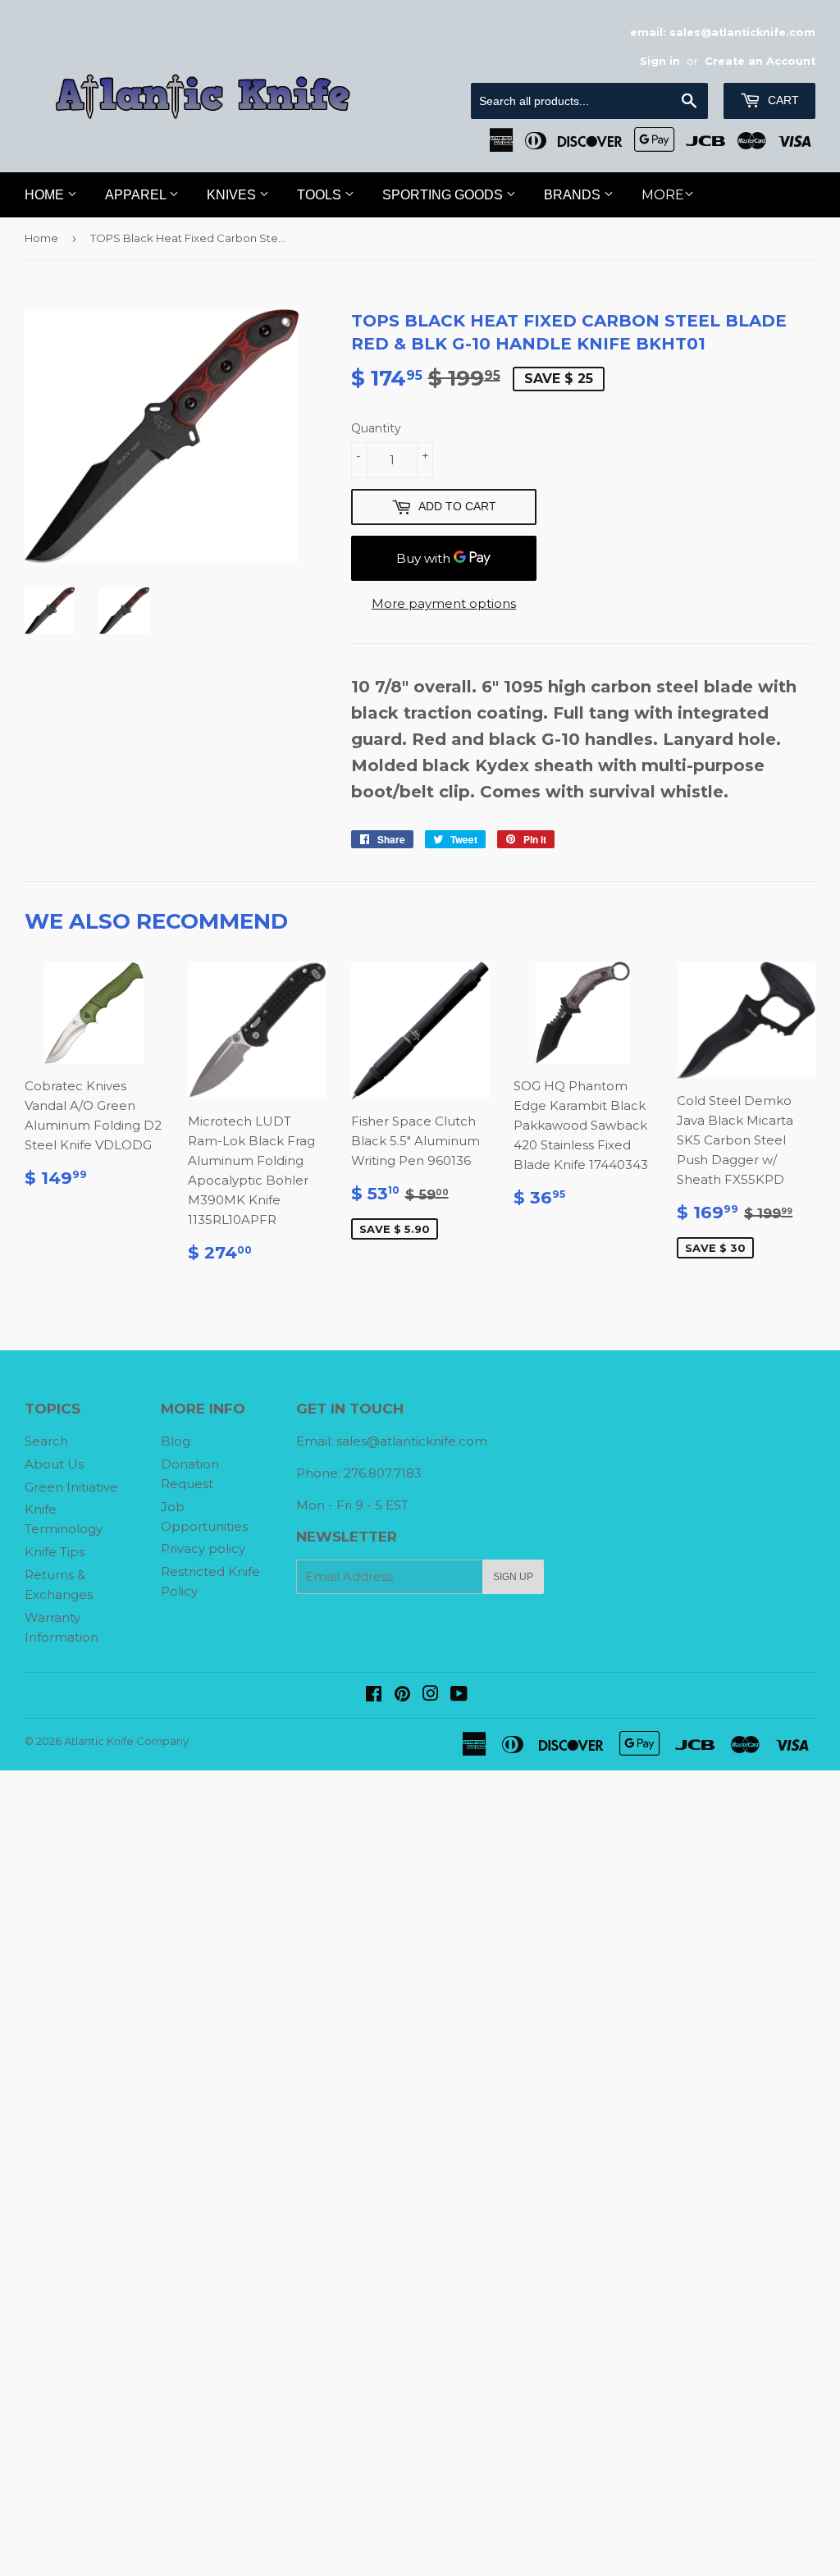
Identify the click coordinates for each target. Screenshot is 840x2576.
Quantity (376, 428)
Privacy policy (203, 1548)
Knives (233, 195)
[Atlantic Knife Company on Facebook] (374, 1695)
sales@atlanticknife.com (412, 1441)
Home (46, 195)
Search (46, 1441)
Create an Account (760, 61)
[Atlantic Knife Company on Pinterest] (402, 1695)
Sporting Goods (444, 195)
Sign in (660, 61)
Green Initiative (71, 1487)
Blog (176, 1441)
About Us (54, 1464)
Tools (321, 195)
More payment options (444, 603)
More (663, 195)
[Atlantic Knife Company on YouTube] (459, 1695)
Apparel (137, 195)
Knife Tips (55, 1552)
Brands (574, 195)
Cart (782, 100)
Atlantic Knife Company (126, 1741)
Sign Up (513, 1577)
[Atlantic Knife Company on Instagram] (431, 1695)
